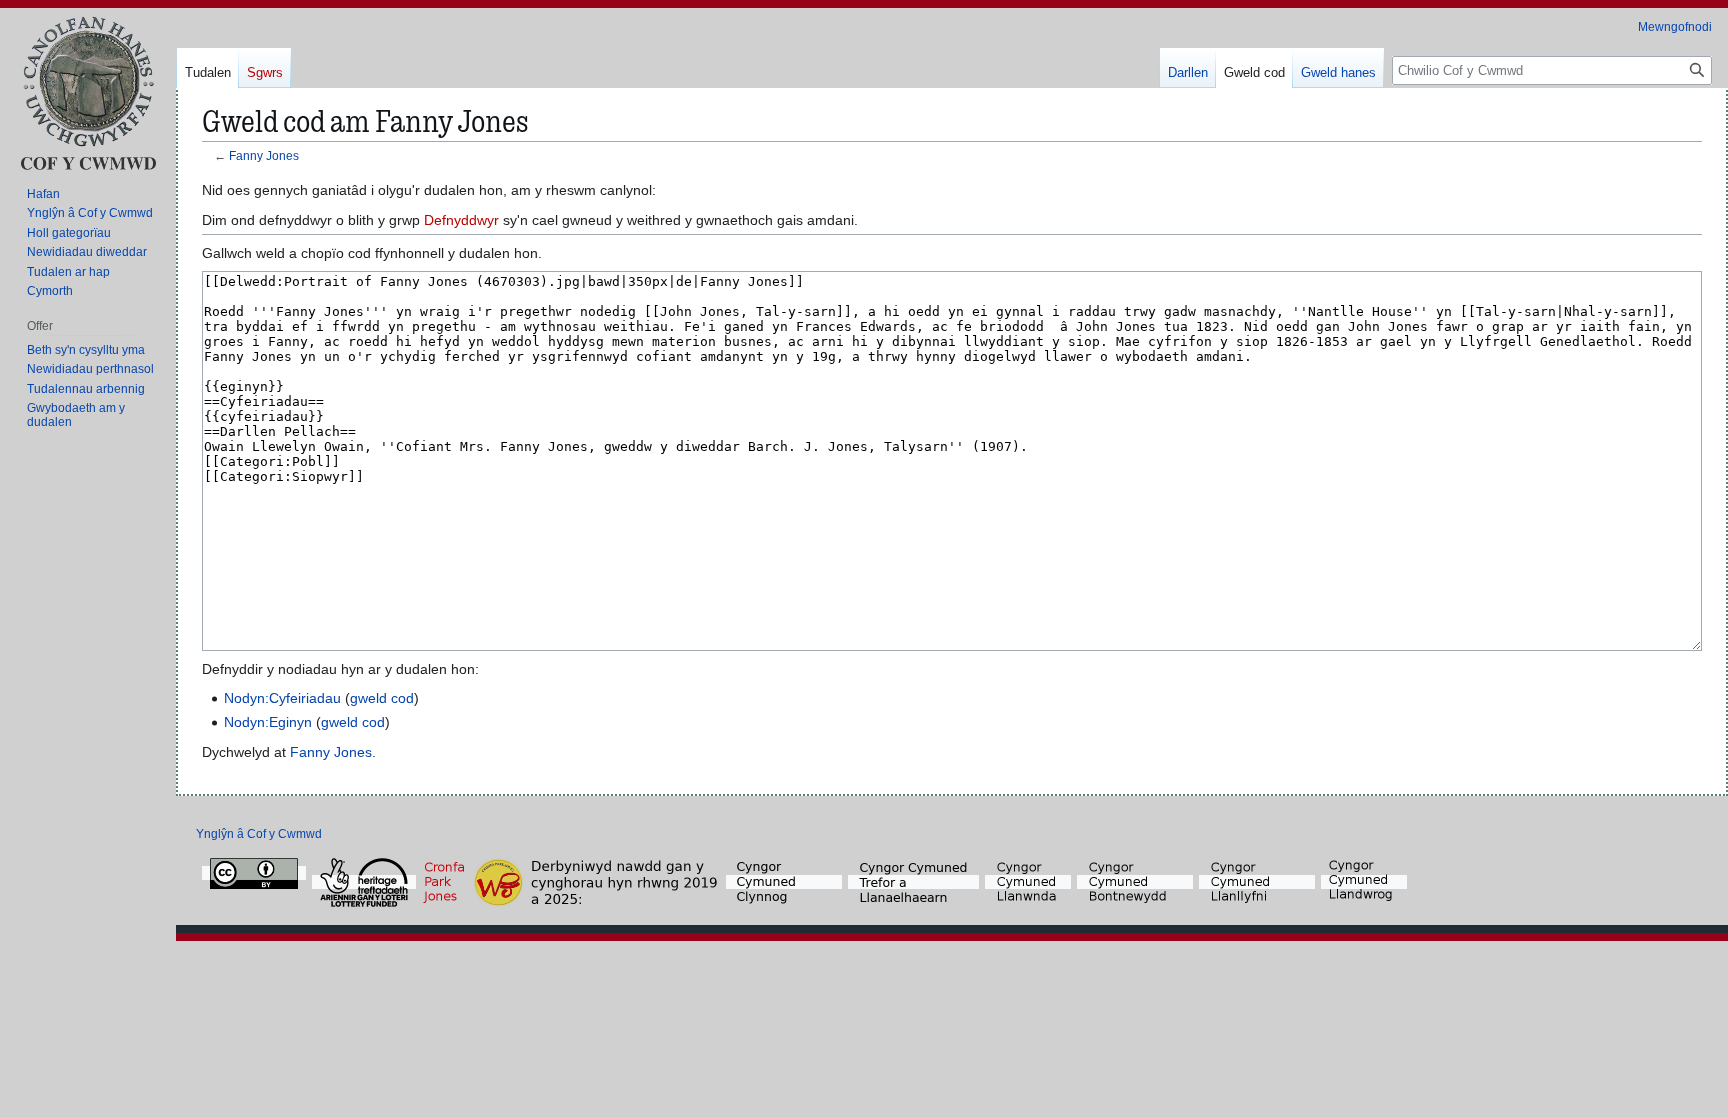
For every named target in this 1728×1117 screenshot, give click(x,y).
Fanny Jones (264, 155)
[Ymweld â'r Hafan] (88, 92)
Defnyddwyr (461, 220)
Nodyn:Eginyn (268, 722)
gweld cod (382, 698)
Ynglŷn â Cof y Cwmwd (259, 834)
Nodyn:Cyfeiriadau (282, 698)
